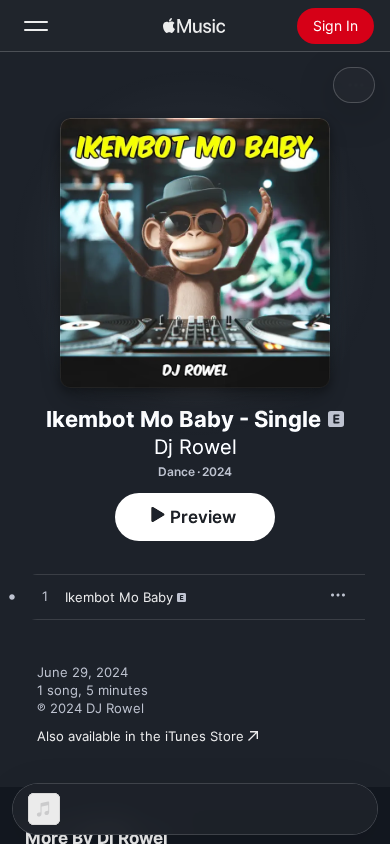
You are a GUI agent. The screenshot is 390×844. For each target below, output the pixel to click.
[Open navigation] (36, 26)
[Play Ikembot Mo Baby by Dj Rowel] (45, 597)
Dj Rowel (195, 447)
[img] (194, 26)
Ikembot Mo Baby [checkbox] (119, 597)
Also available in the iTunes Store (140, 736)
